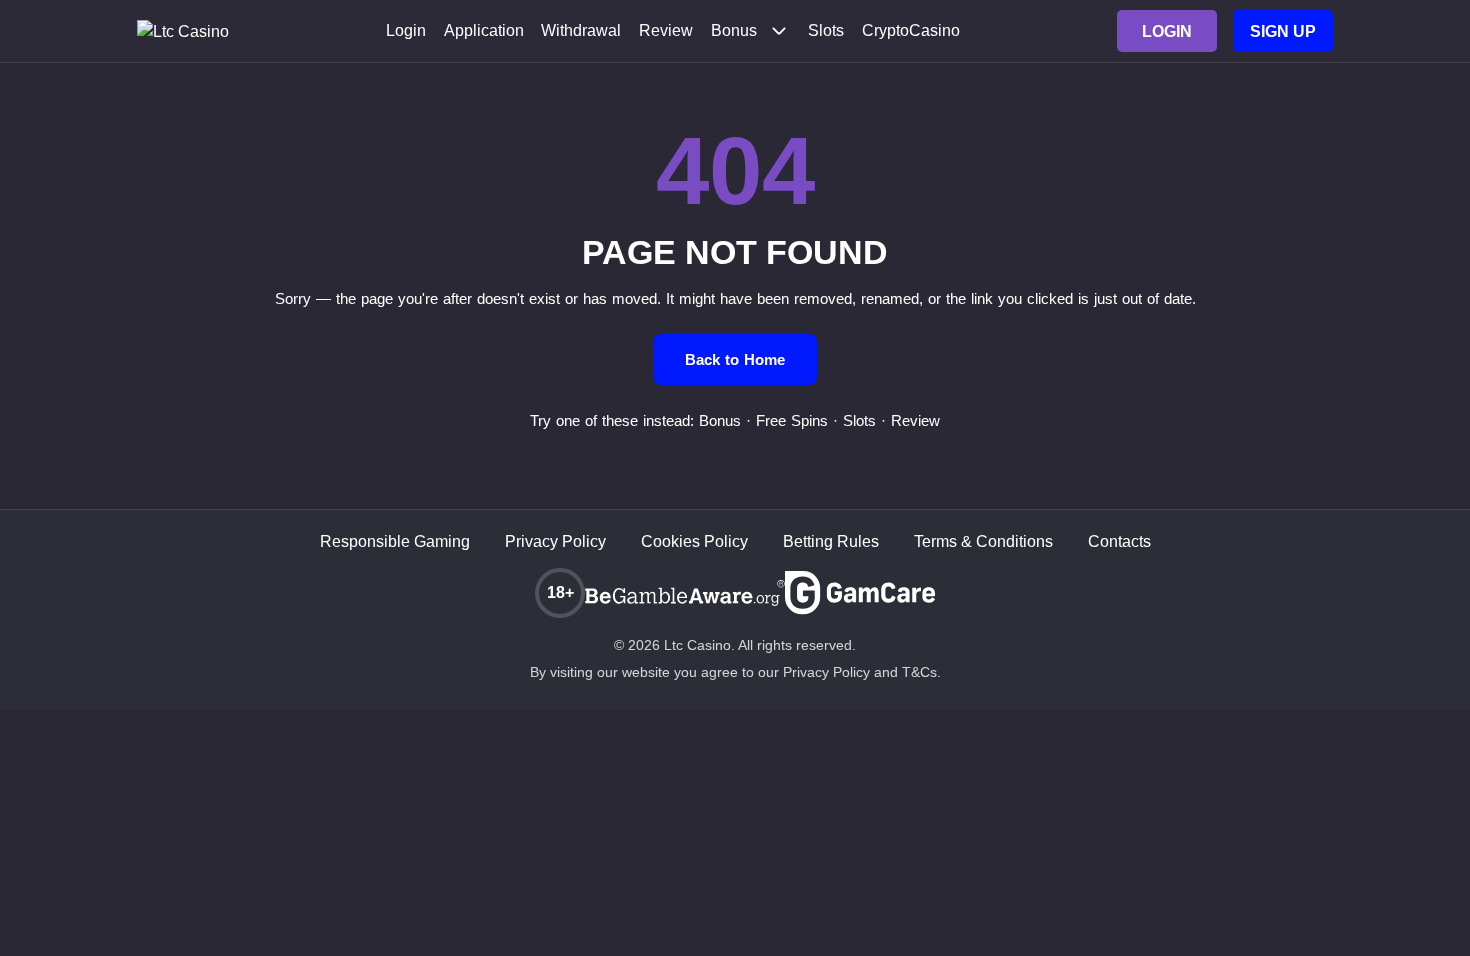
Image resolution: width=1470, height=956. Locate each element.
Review (666, 31)
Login (406, 31)
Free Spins (792, 420)
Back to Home (735, 359)
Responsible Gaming (395, 541)
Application (484, 31)
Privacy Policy (555, 541)
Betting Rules (831, 541)
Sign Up (1283, 31)
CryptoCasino (911, 31)
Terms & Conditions (983, 541)
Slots (826, 31)
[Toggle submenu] (779, 31)
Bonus (734, 31)
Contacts (1119, 541)
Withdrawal (581, 31)
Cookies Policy (694, 541)
